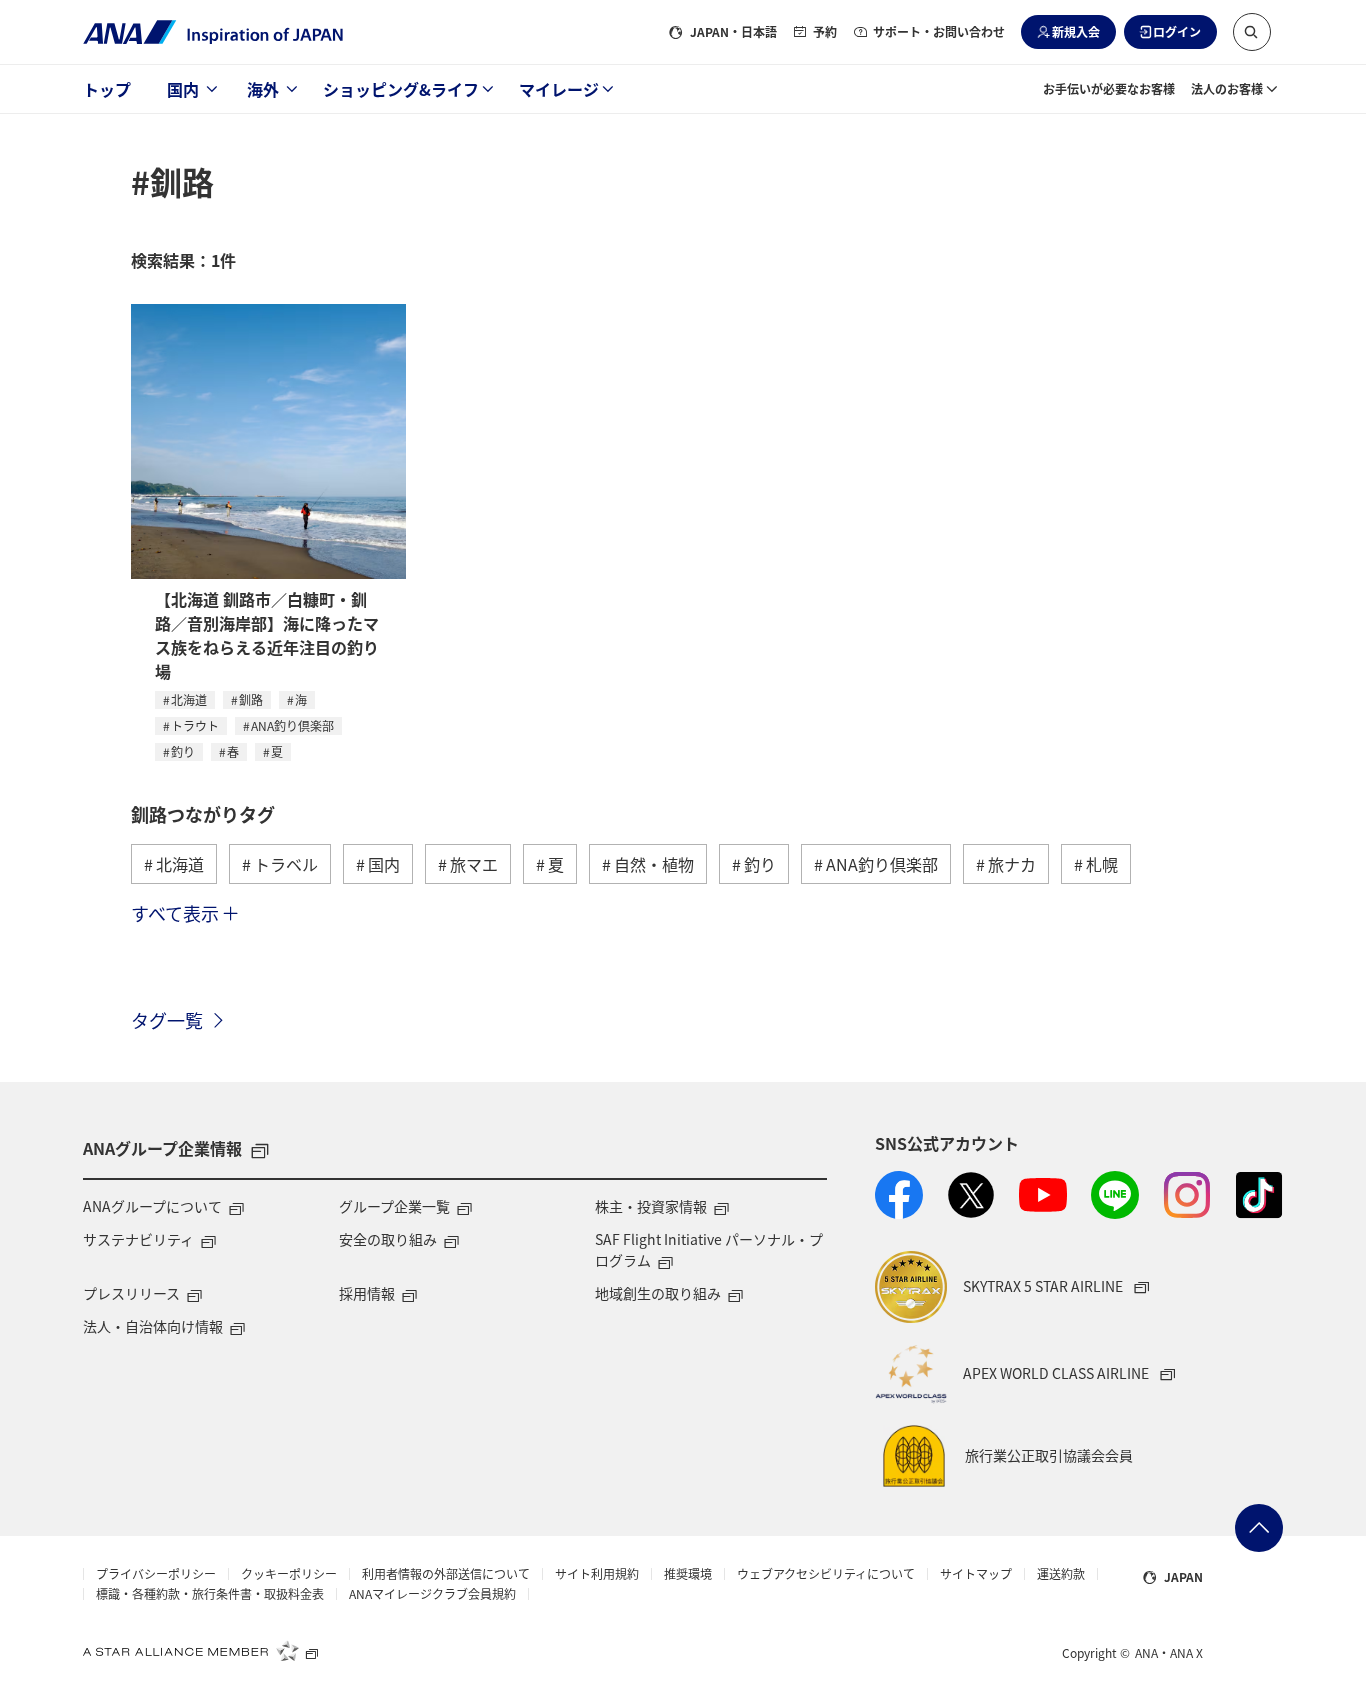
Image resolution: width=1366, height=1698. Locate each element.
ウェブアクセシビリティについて (826, 1574)
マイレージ (559, 89)
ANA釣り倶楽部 (292, 725)
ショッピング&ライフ (401, 89)
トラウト (195, 725)
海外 (263, 89)
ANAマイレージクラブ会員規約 (432, 1594)
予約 (825, 31)
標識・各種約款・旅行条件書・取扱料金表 (210, 1594)
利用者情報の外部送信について (446, 1574)
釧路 (251, 699)
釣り (183, 751)
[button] (1252, 32)
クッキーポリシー (289, 1574)
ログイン (1177, 31)
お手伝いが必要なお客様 (1109, 88)
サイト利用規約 (597, 1574)
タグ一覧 (167, 1020)
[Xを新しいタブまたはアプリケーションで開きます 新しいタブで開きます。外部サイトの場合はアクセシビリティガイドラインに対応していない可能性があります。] (971, 1195)
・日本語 (733, 31)
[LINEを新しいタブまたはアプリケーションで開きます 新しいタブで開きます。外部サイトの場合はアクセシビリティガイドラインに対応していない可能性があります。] (1115, 1195)
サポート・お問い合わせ (939, 31)
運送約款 (1061, 1574)
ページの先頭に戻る (1259, 1528)
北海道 (189, 699)
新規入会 (1076, 31)
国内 (183, 89)
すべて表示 (175, 913)
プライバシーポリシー (156, 1574)
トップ (107, 89)
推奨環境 (688, 1574)
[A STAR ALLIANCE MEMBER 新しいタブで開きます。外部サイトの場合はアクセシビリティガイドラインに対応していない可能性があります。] (201, 1651)
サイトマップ (976, 1574)
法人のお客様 (1227, 88)
